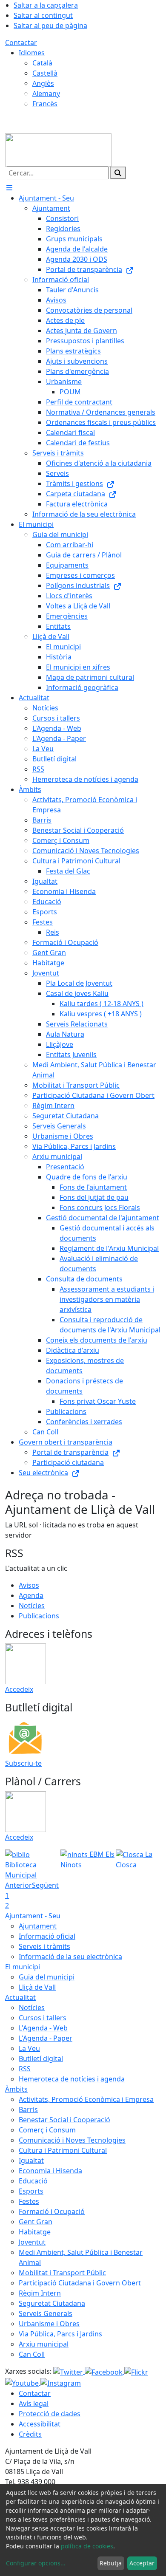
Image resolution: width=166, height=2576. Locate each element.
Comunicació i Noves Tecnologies (72, 2140)
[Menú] (9, 188)
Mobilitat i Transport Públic (62, 2273)
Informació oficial (47, 1936)
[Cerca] (118, 173)
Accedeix (19, 1689)
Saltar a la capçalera (46, 5)
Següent (45, 1885)
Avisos (29, 1585)
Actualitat (20, 1997)
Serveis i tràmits (44, 1946)
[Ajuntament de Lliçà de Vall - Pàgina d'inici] (58, 149)
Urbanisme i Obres (49, 2324)
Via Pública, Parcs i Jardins (60, 2334)
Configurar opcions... (36, 2563)
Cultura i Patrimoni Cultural (63, 2150)
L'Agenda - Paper (46, 2038)
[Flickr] (136, 2371)
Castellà (45, 73)
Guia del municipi (47, 1977)
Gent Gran (36, 2222)
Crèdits (30, 2434)
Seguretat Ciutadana (52, 2303)
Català (42, 63)
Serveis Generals (46, 2313)
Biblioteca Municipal (21, 1870)
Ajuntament (38, 1926)
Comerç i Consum (47, 2130)
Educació (33, 2181)
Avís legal (34, 2404)
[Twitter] (69, 2371)
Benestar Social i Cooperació (64, 2120)
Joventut (32, 2242)
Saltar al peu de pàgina (50, 25)
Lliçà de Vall (37, 1987)
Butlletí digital (41, 2059)
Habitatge (35, 2232)
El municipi (23, 1967)
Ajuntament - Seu (33, 1916)
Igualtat (31, 2160)
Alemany (46, 93)
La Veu (29, 2048)
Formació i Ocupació (52, 2211)
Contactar (21, 42)
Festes (29, 2201)
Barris (28, 2109)
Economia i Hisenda (50, 2171)
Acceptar (142, 2563)
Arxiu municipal (44, 2344)
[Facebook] (104, 2371)
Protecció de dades (50, 2414)
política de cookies (87, 2546)
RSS (25, 2069)
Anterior (19, 1885)
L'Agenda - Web (43, 2028)
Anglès (43, 83)
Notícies (32, 1606)
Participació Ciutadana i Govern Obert (80, 2283)
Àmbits (16, 2089)
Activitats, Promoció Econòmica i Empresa (86, 2099)
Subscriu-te (23, 1763)
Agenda (31, 1595)
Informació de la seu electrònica (70, 1957)
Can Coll (32, 2354)
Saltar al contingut (43, 15)
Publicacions (39, 1616)
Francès (45, 104)
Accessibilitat (40, 2424)
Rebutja (111, 2563)
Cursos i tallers (43, 2018)
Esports (31, 2191)
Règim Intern (40, 2293)
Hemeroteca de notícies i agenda (72, 2079)
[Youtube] (23, 2382)
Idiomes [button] (32, 53)
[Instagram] (61, 2382)
